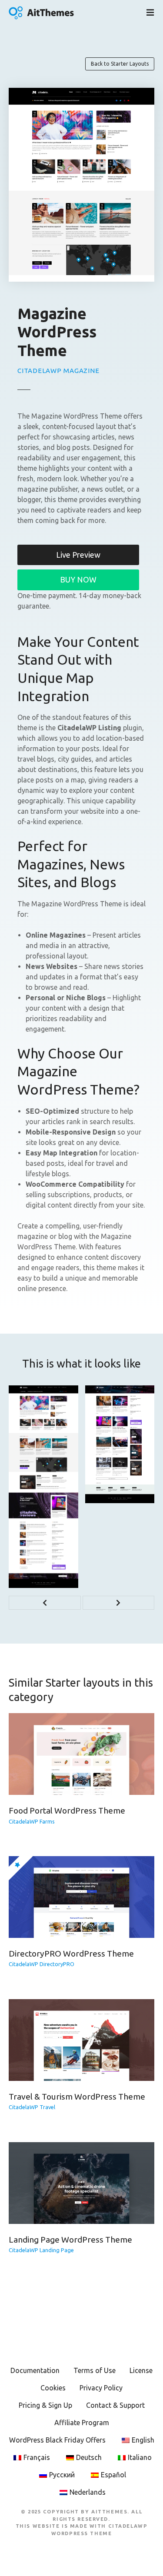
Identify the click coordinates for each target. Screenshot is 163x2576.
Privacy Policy (101, 2388)
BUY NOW (78, 579)
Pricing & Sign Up (45, 2405)
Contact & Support (115, 2405)
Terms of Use (95, 2370)
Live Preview (78, 555)
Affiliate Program (82, 2423)
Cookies (53, 2388)
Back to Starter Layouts (120, 64)
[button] (45, 1603)
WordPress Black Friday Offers (57, 2440)
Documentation (35, 2370)
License (141, 2370)
